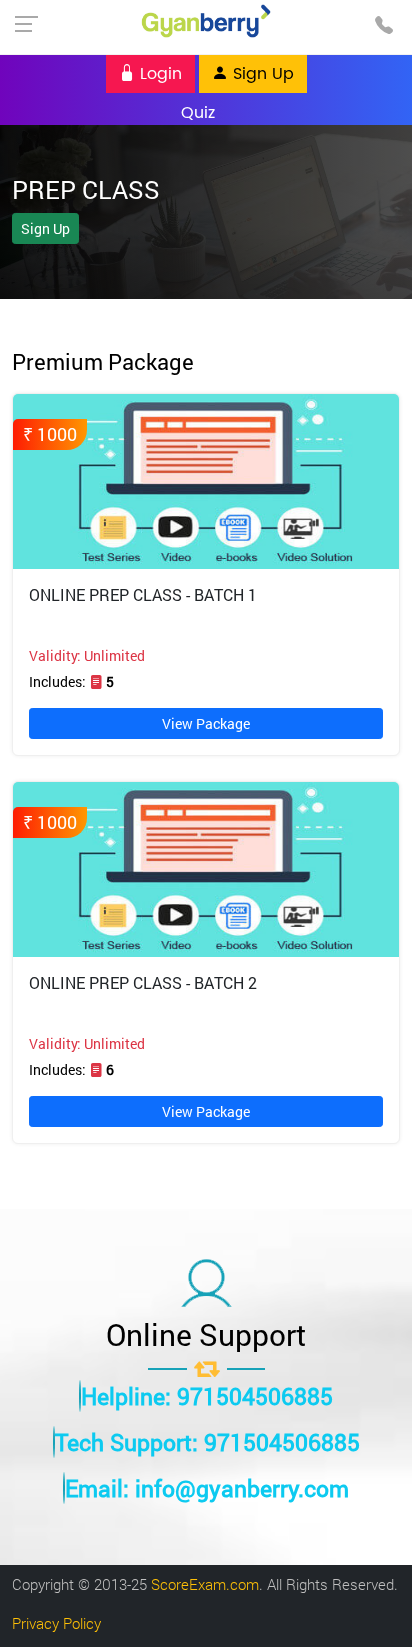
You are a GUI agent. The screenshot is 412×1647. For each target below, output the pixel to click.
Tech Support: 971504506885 (207, 1442)
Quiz (198, 112)
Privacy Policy (56, 1623)
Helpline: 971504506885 (207, 1396)
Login (158, 74)
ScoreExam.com (205, 1584)
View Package (206, 723)
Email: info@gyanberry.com (207, 1488)
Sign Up (261, 74)
